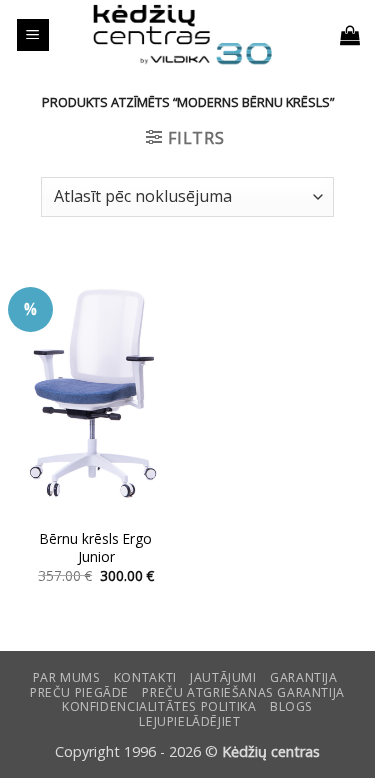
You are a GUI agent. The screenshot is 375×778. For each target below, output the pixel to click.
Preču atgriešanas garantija (243, 692)
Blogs (291, 706)
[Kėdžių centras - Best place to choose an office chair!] (183, 35)
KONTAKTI (145, 677)
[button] (33, 35)
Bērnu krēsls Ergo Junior (96, 547)
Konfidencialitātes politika (159, 706)
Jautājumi (223, 677)
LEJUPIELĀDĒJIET (189, 721)
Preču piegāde (79, 692)
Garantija (304, 677)
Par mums (67, 677)
